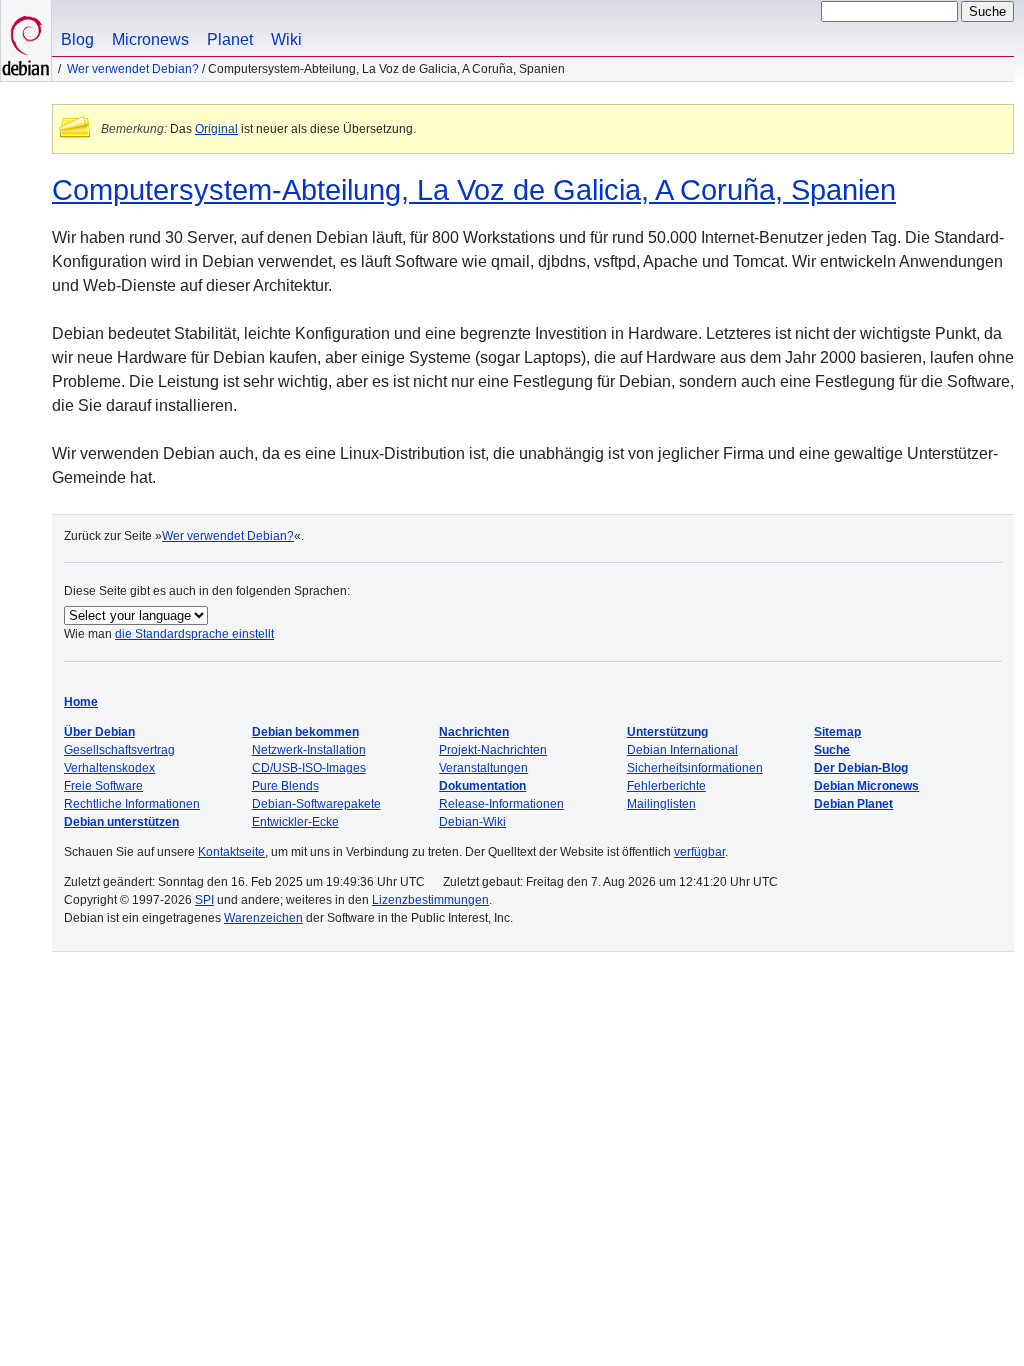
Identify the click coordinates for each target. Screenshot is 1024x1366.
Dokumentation (482, 786)
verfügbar (699, 852)
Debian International (682, 750)
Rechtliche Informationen (132, 804)
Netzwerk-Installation (309, 750)
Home (81, 702)
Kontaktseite (231, 852)
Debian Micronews (866, 786)
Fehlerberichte (666, 786)
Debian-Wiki (472, 822)
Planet (230, 39)
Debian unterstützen (121, 822)
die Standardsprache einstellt (194, 634)
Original (216, 129)
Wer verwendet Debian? (133, 69)
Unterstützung (667, 732)
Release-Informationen (501, 804)
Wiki (286, 39)
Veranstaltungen (483, 768)
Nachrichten (474, 732)
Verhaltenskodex (109, 768)
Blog (77, 39)
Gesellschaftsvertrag (119, 750)
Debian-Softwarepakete (316, 804)
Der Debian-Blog (861, 768)
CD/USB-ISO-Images (309, 768)
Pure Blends (285, 786)
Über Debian (99, 732)
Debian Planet (853, 804)
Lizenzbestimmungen (430, 900)
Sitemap (837, 732)
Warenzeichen (263, 918)
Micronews (150, 39)
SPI (204, 900)
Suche (832, 750)
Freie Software (103, 786)
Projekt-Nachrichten (493, 750)
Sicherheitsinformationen (695, 768)
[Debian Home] (26, 40)
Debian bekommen (305, 732)
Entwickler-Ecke (295, 822)
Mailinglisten (661, 804)
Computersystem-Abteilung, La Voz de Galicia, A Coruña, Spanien (474, 190)
